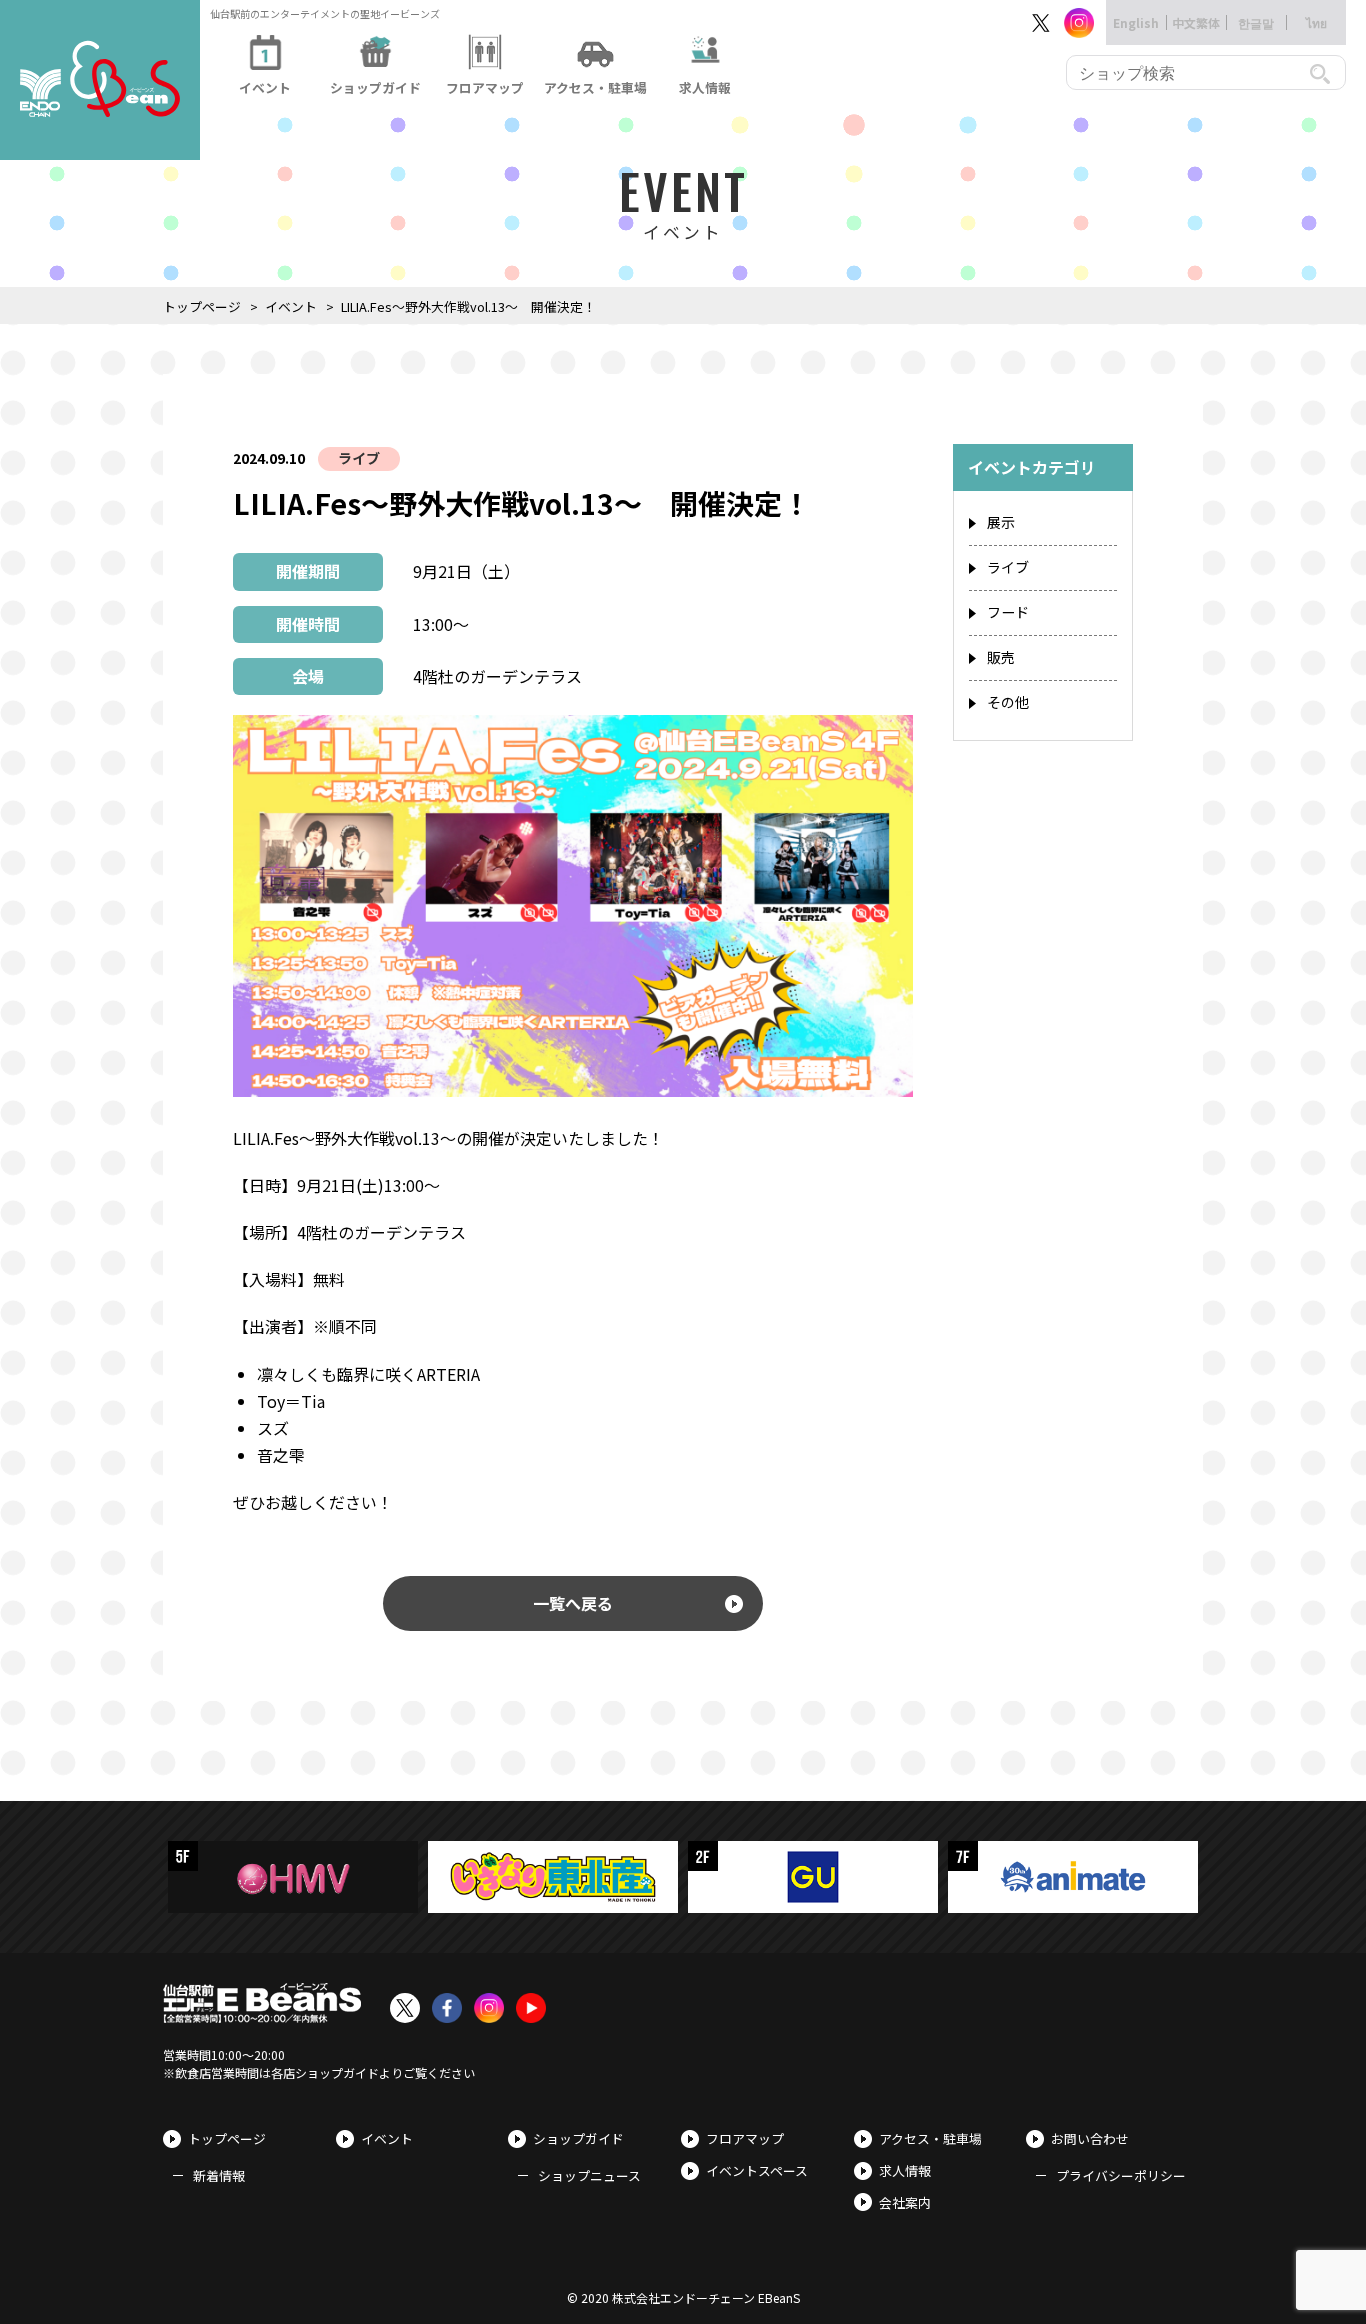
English (1136, 22)
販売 (1001, 657)
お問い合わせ (1090, 2138)
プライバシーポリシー (1121, 2175)
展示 (1001, 522)
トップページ (202, 306)
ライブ (359, 458)
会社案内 (905, 2202)
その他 (1008, 702)
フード (1008, 612)
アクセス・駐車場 (930, 2138)
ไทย (1316, 22)
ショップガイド (578, 2138)
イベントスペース (757, 2170)
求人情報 (905, 2170)
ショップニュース (589, 2175)
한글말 (1256, 22)
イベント (291, 306)
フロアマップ (745, 2138)
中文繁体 (1196, 22)
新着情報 (219, 2175)
